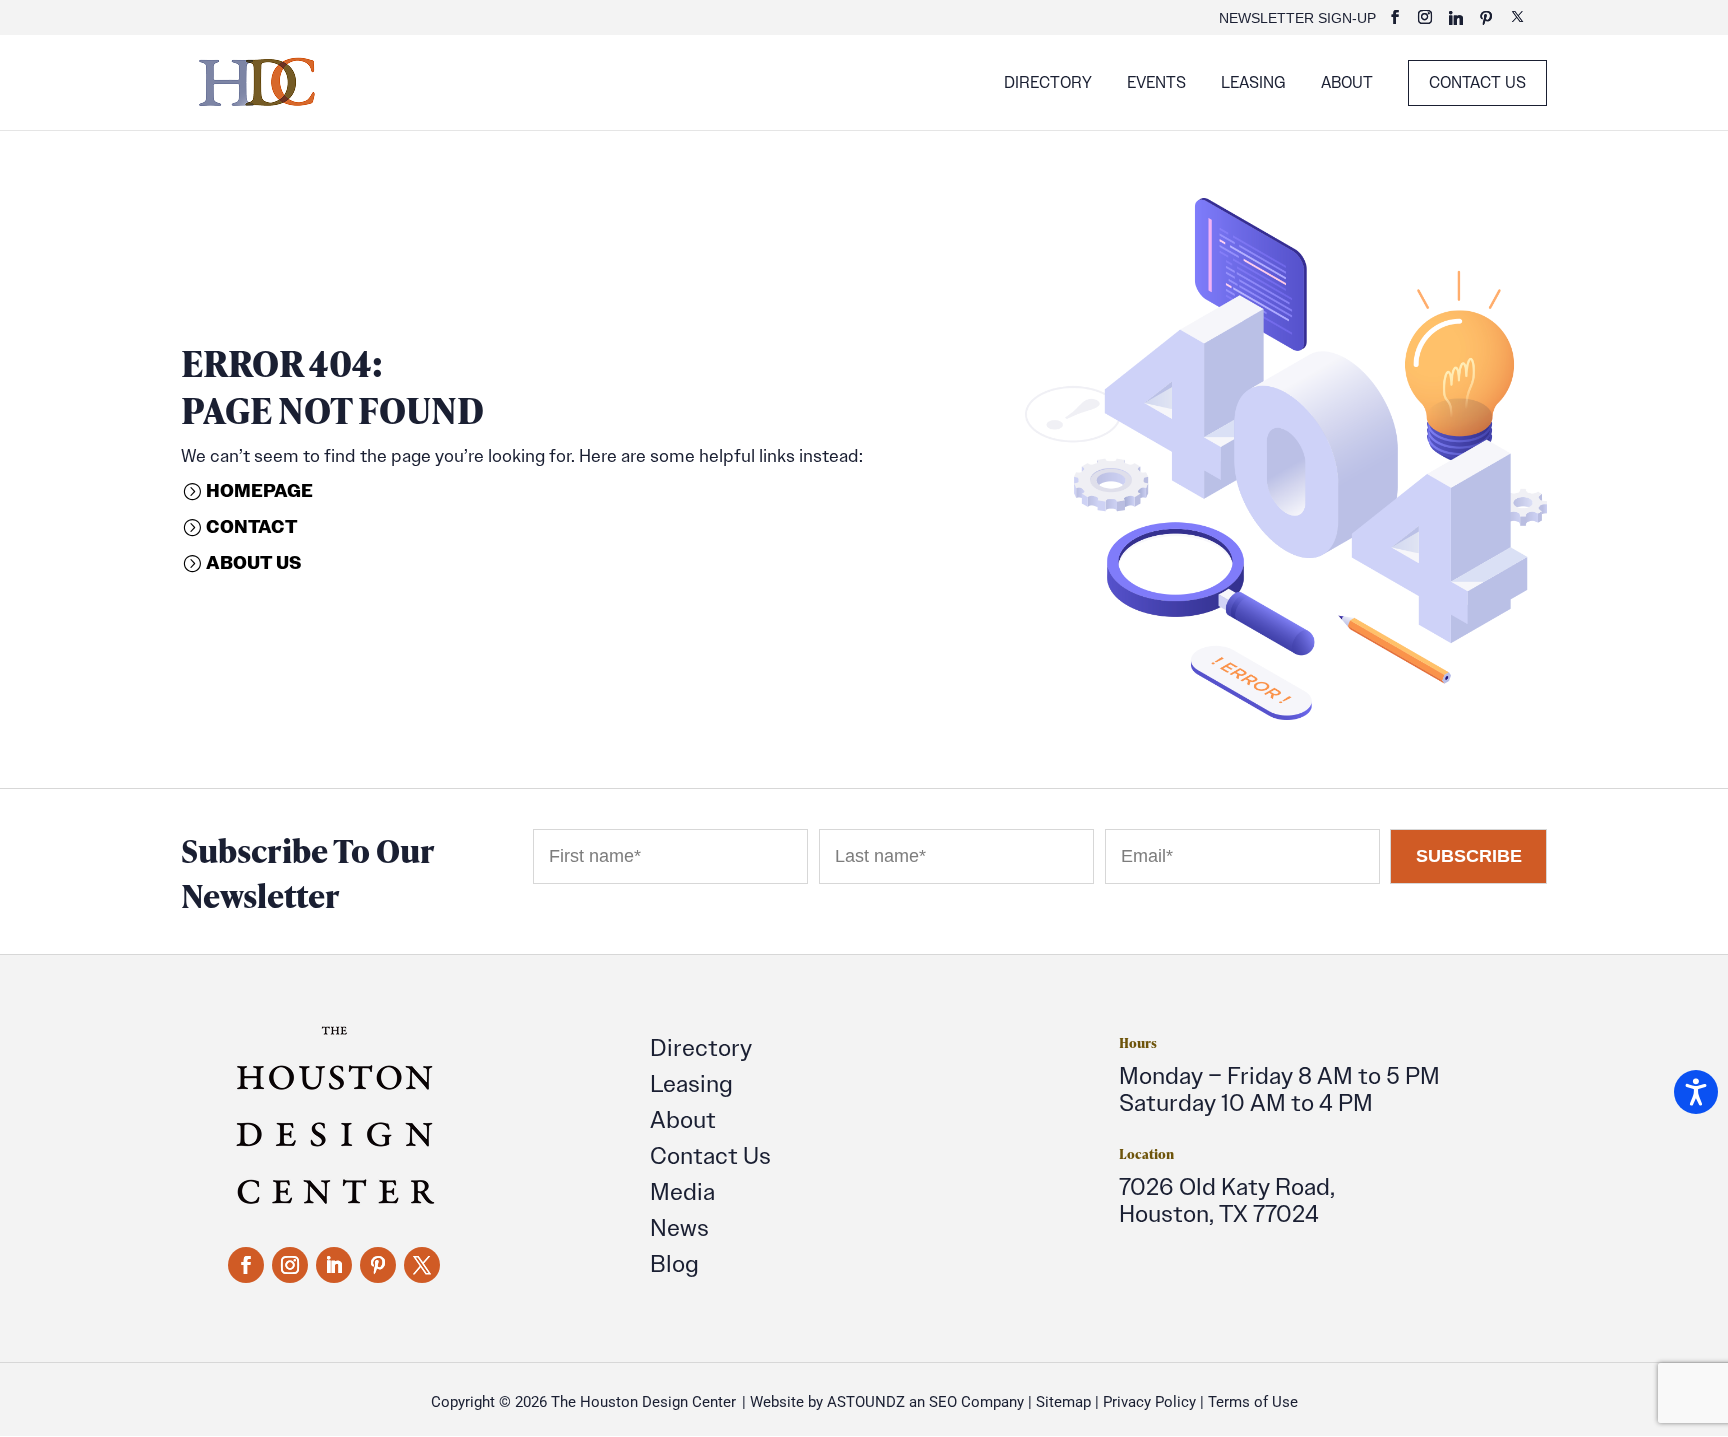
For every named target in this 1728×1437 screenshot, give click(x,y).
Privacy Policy (1149, 1402)
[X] (1517, 22)
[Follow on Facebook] (246, 1265)
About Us (253, 562)
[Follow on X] (422, 1265)
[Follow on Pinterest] (378, 1265)
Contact (251, 526)
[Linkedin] (1456, 23)
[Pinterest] (1486, 23)
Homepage (259, 490)
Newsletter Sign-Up (1297, 18)
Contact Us (1477, 82)
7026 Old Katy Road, (1227, 1186)
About (1347, 84)
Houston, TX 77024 (1219, 1213)
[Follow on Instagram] (290, 1265)
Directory (1048, 84)
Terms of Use (1253, 1402)
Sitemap (1063, 1402)
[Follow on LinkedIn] (334, 1265)
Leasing (1253, 84)
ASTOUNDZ (866, 1402)
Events (1156, 84)
